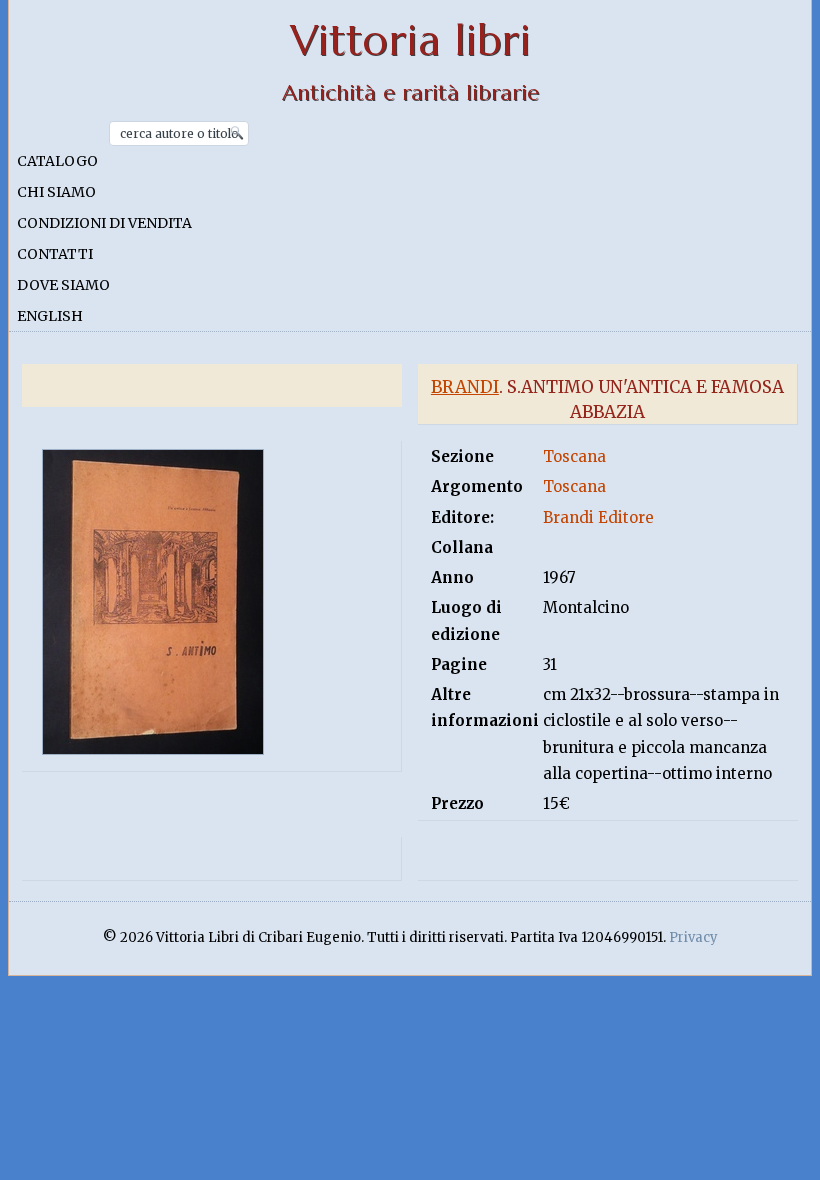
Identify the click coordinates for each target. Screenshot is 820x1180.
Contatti (55, 254)
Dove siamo (63, 285)
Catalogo (57, 161)
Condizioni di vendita (104, 223)
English (50, 316)
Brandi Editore (598, 517)
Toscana (574, 456)
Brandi (465, 387)
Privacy (693, 937)
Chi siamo (56, 192)
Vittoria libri (410, 40)
